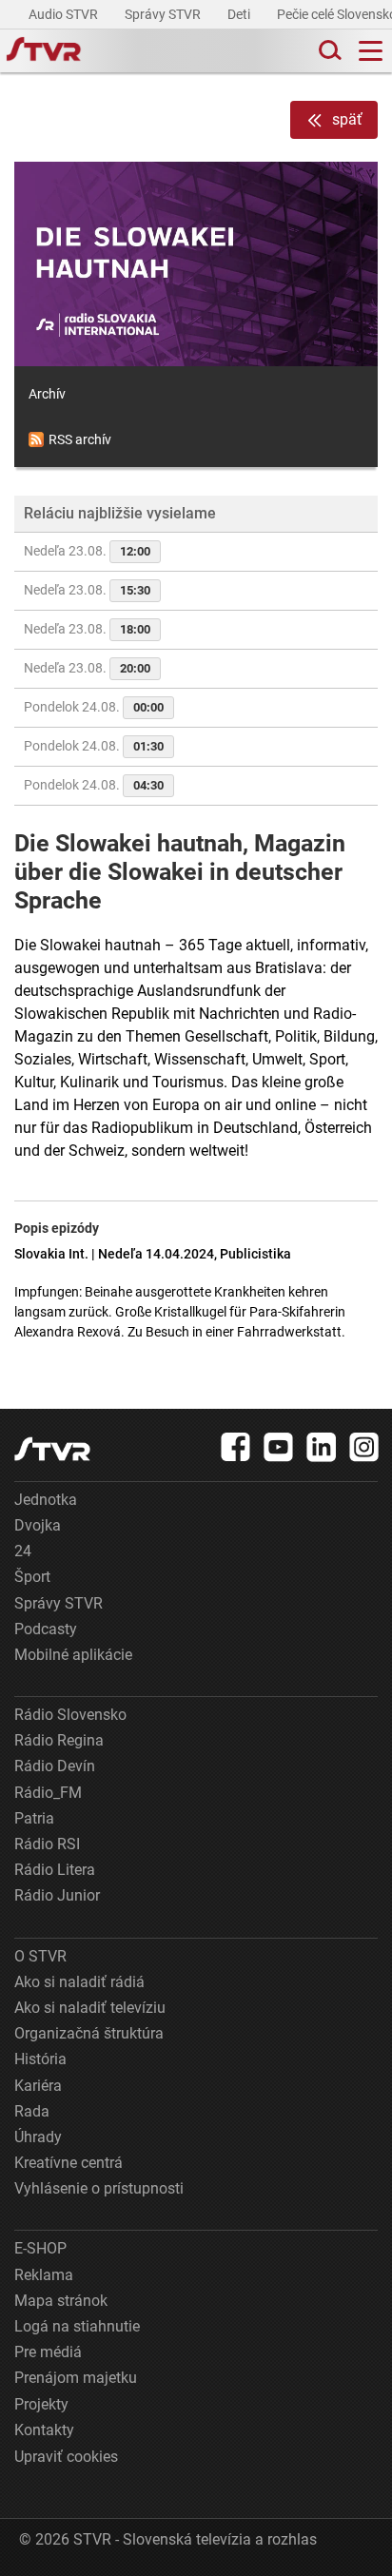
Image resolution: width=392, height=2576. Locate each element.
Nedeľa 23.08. (87, 551)
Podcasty (46, 1629)
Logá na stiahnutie (77, 2326)
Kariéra (38, 2086)
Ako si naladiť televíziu (90, 2008)
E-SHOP (40, 2248)
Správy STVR (164, 14)
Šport (32, 1577)
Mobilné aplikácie (73, 1655)
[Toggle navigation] (371, 51)
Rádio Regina (59, 1740)
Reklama (44, 2275)
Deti (240, 14)
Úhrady (38, 2137)
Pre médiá (48, 2352)
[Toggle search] (328, 51)
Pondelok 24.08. (94, 707)
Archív (47, 394)
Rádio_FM (48, 1793)
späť (347, 119)
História (40, 2059)
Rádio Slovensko (70, 1715)
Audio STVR (65, 14)
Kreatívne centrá (69, 2163)
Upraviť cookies (66, 2457)
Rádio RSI (47, 1844)
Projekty (41, 2404)
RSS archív (80, 439)
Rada (32, 2111)
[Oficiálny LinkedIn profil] (322, 1447)
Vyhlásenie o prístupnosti (99, 2188)
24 (23, 1551)
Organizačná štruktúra (89, 2033)
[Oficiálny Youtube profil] (279, 1447)
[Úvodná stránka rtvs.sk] (44, 51)
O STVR (40, 1956)
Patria (34, 1818)
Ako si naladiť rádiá (79, 1982)
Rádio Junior (57, 1895)
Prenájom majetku (76, 2378)
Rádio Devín (55, 1766)
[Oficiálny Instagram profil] (364, 1447)
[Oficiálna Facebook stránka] (236, 1447)
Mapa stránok (61, 2301)
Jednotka (46, 1500)
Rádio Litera (55, 1870)
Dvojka (38, 1525)
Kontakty (44, 2430)
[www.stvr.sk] (52, 1449)
